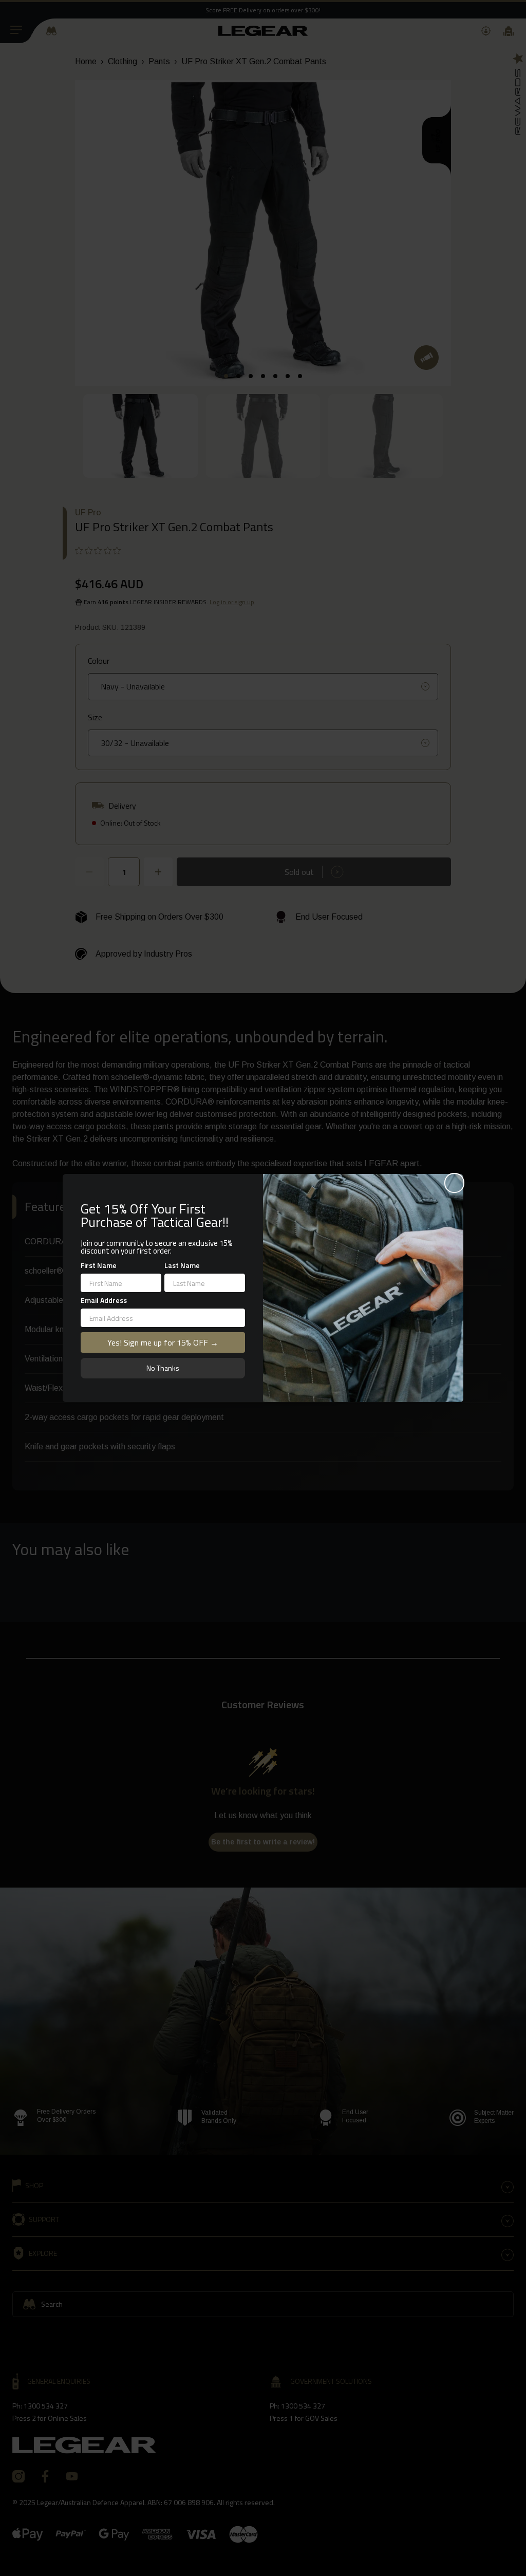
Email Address (104, 1300)
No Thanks (163, 1368)
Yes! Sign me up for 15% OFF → (163, 1342)
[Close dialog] (454, 1183)
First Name (99, 1265)
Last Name (182, 1265)
